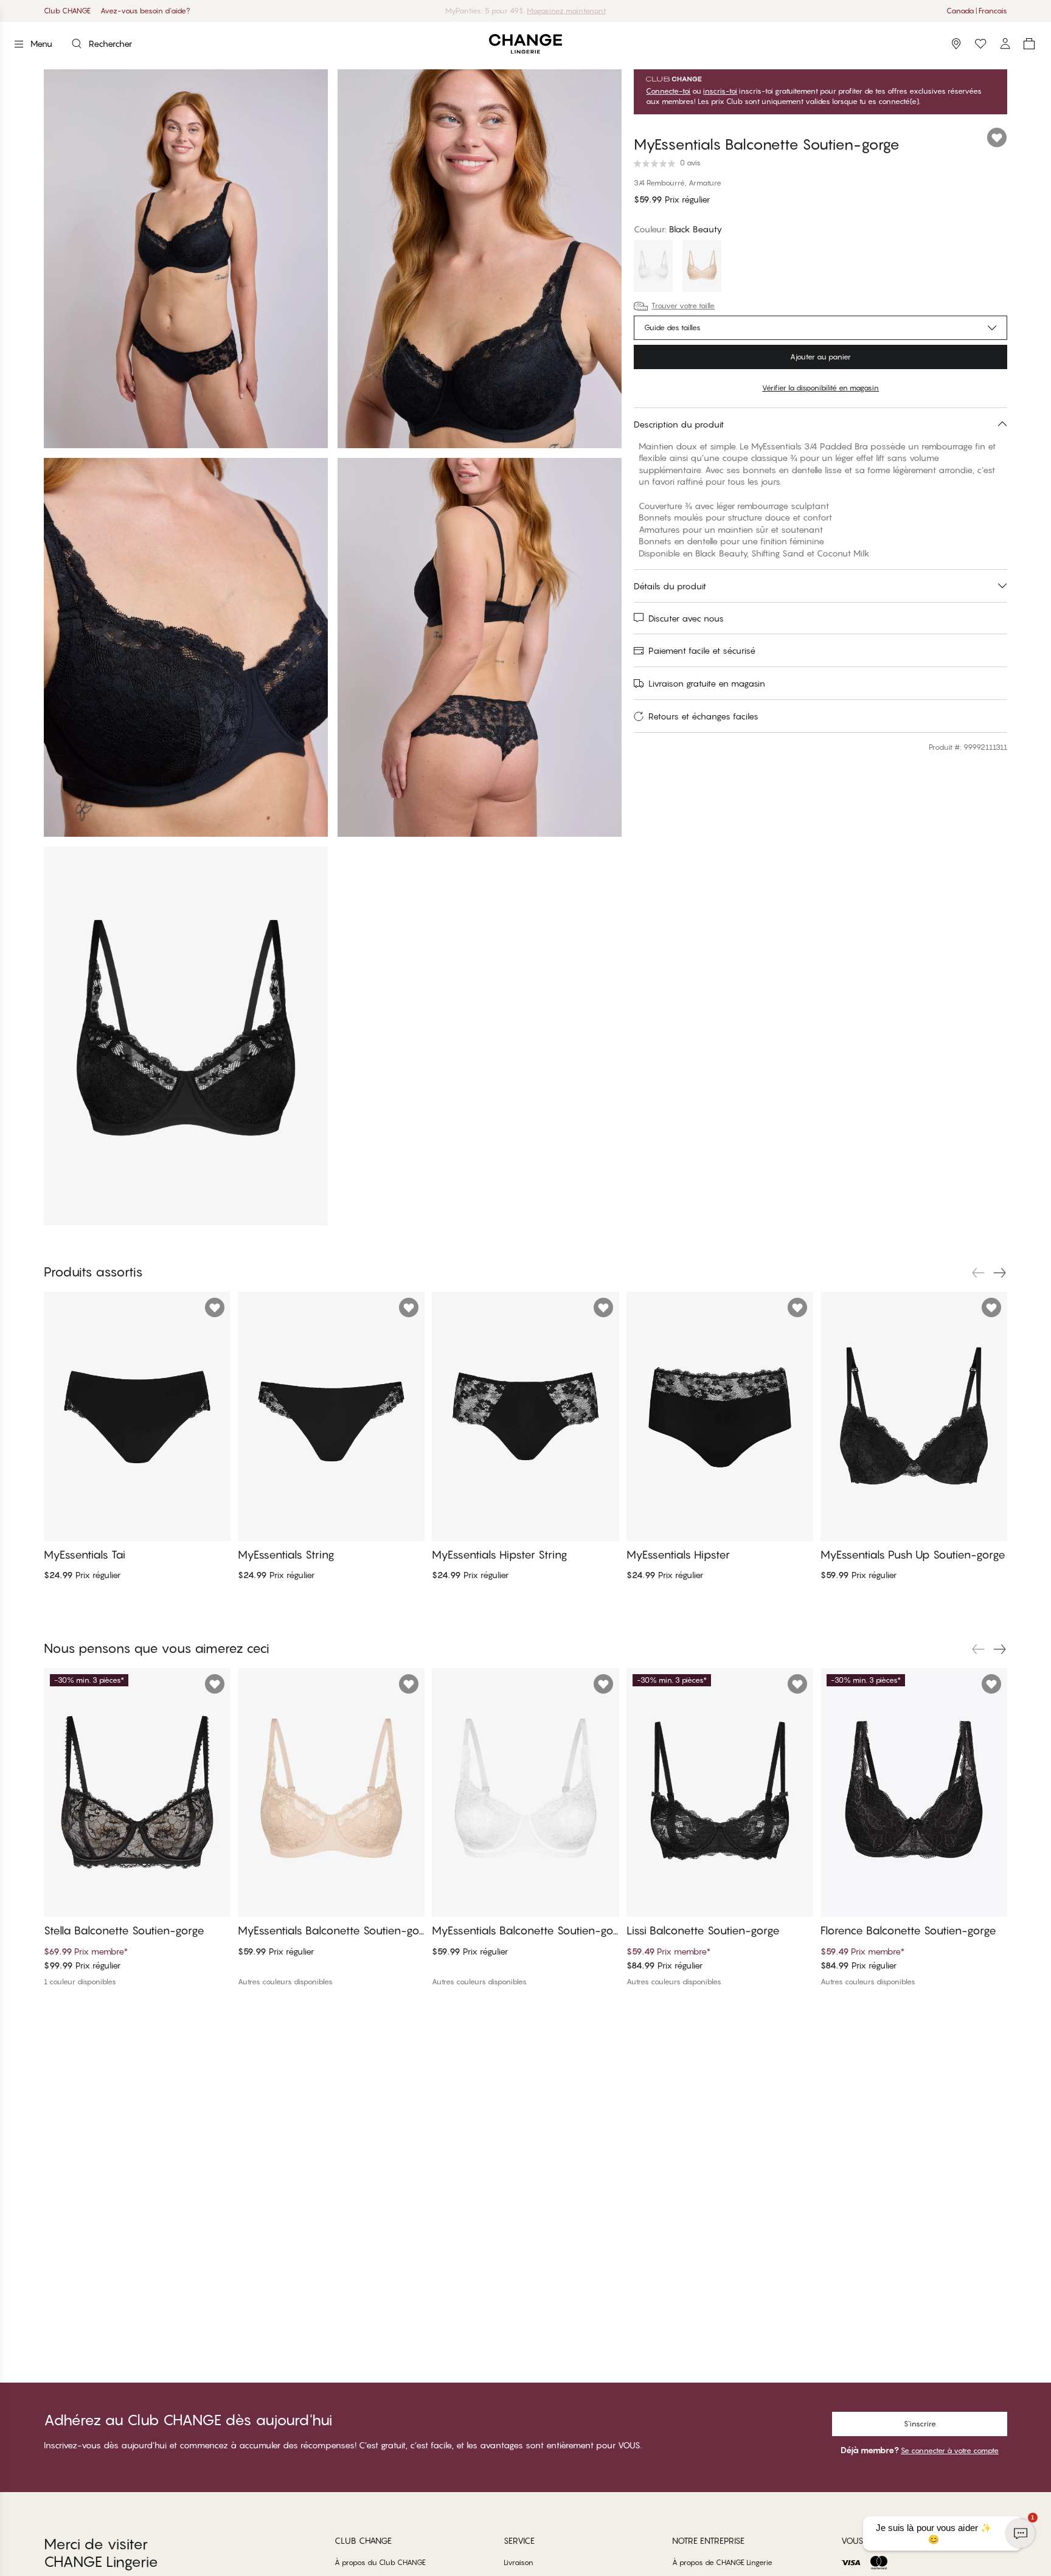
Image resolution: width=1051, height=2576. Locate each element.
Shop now (563, 11)
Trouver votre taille (683, 306)
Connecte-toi (668, 91)
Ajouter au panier (820, 357)
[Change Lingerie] (525, 44)
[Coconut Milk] (653, 268)
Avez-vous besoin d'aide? (145, 11)
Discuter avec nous (686, 618)
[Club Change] (980, 44)
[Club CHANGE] (1005, 44)
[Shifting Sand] (702, 268)
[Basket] (1029, 44)
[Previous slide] (978, 1273)
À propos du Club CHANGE (380, 2562)
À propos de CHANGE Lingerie (722, 2562)
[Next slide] (1000, 1273)
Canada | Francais (977, 11)
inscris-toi (720, 91)
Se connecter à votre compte (950, 2450)
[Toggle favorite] (997, 137)
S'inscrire (920, 2424)
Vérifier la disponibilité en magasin (820, 388)
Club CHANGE (67, 11)
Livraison (519, 2562)
